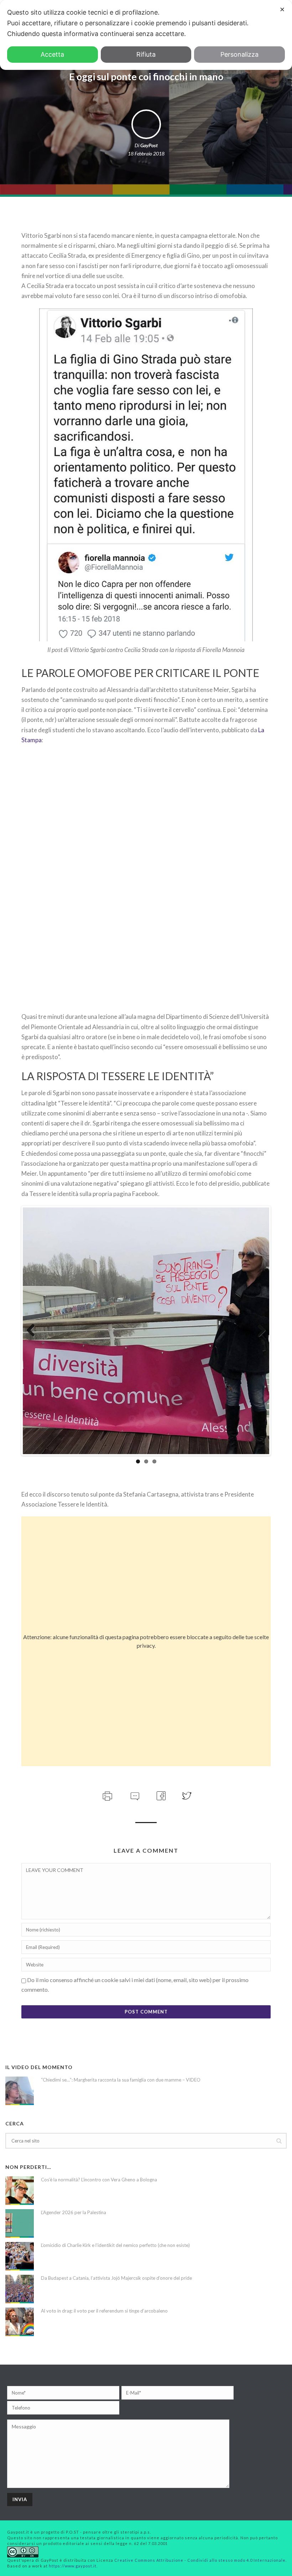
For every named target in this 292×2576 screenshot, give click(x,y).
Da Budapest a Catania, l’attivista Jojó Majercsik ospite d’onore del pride (116, 2278)
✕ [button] (282, 9)
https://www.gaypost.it (73, 2566)
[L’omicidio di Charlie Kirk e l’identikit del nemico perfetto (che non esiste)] (20, 2256)
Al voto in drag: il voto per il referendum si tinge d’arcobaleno (104, 2311)
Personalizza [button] (239, 54)
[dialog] (146, 35)
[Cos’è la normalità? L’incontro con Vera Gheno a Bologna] (20, 2191)
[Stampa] (107, 1795)
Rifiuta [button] (146, 54)
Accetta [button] (52, 54)
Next (259, 1331)
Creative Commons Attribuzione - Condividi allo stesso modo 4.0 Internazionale (200, 2560)
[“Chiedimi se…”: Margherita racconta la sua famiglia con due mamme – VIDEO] (20, 2091)
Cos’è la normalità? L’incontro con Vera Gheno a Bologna (99, 2180)
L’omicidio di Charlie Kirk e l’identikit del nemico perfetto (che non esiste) (115, 2245)
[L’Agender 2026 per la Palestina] (20, 2223)
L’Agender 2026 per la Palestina (74, 2212)
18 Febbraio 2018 (146, 153)
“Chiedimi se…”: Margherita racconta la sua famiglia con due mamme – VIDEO (121, 2080)
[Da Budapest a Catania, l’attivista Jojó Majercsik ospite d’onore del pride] (20, 2289)
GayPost (149, 145)
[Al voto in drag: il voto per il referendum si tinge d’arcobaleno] (20, 2322)
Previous (33, 1331)
